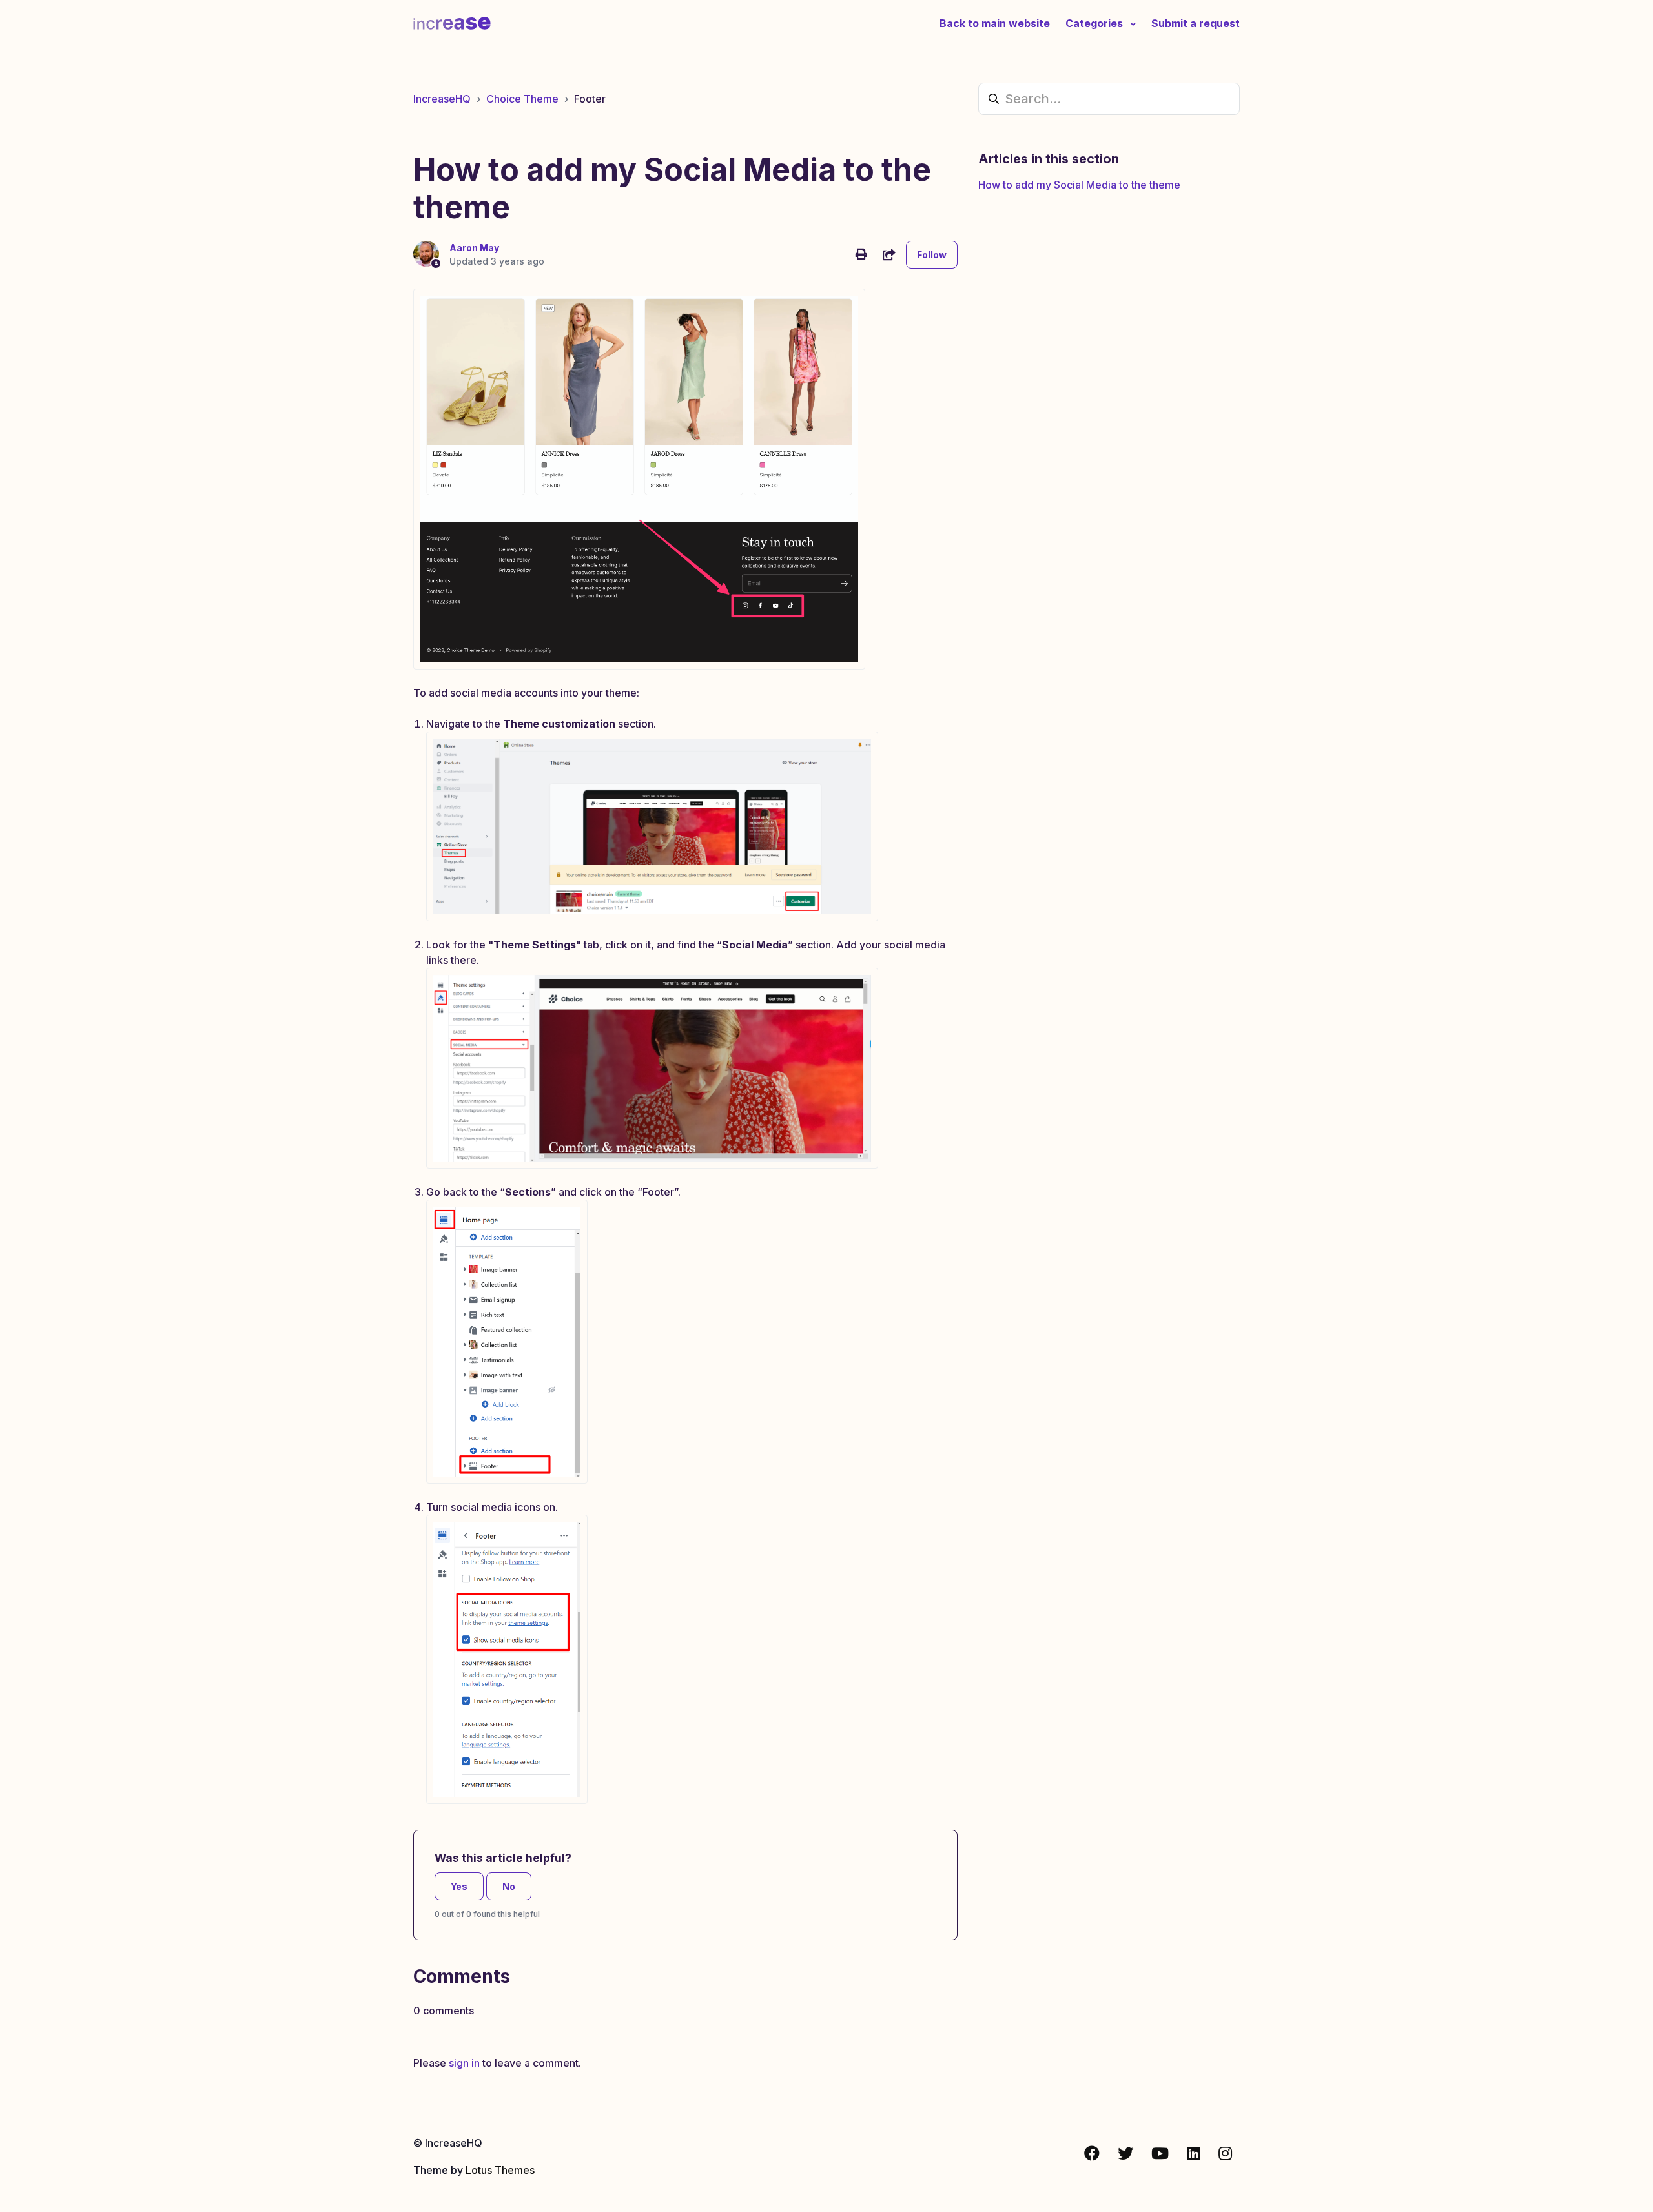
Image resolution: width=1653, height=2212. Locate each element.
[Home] (452, 23)
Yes (459, 1886)
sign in (464, 2063)
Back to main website (995, 23)
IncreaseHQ (442, 99)
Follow (932, 255)
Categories (1095, 23)
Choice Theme (522, 99)
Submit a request (1196, 23)
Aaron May (474, 248)
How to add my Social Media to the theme (1079, 185)
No (509, 1886)
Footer (590, 99)
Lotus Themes (500, 2170)
